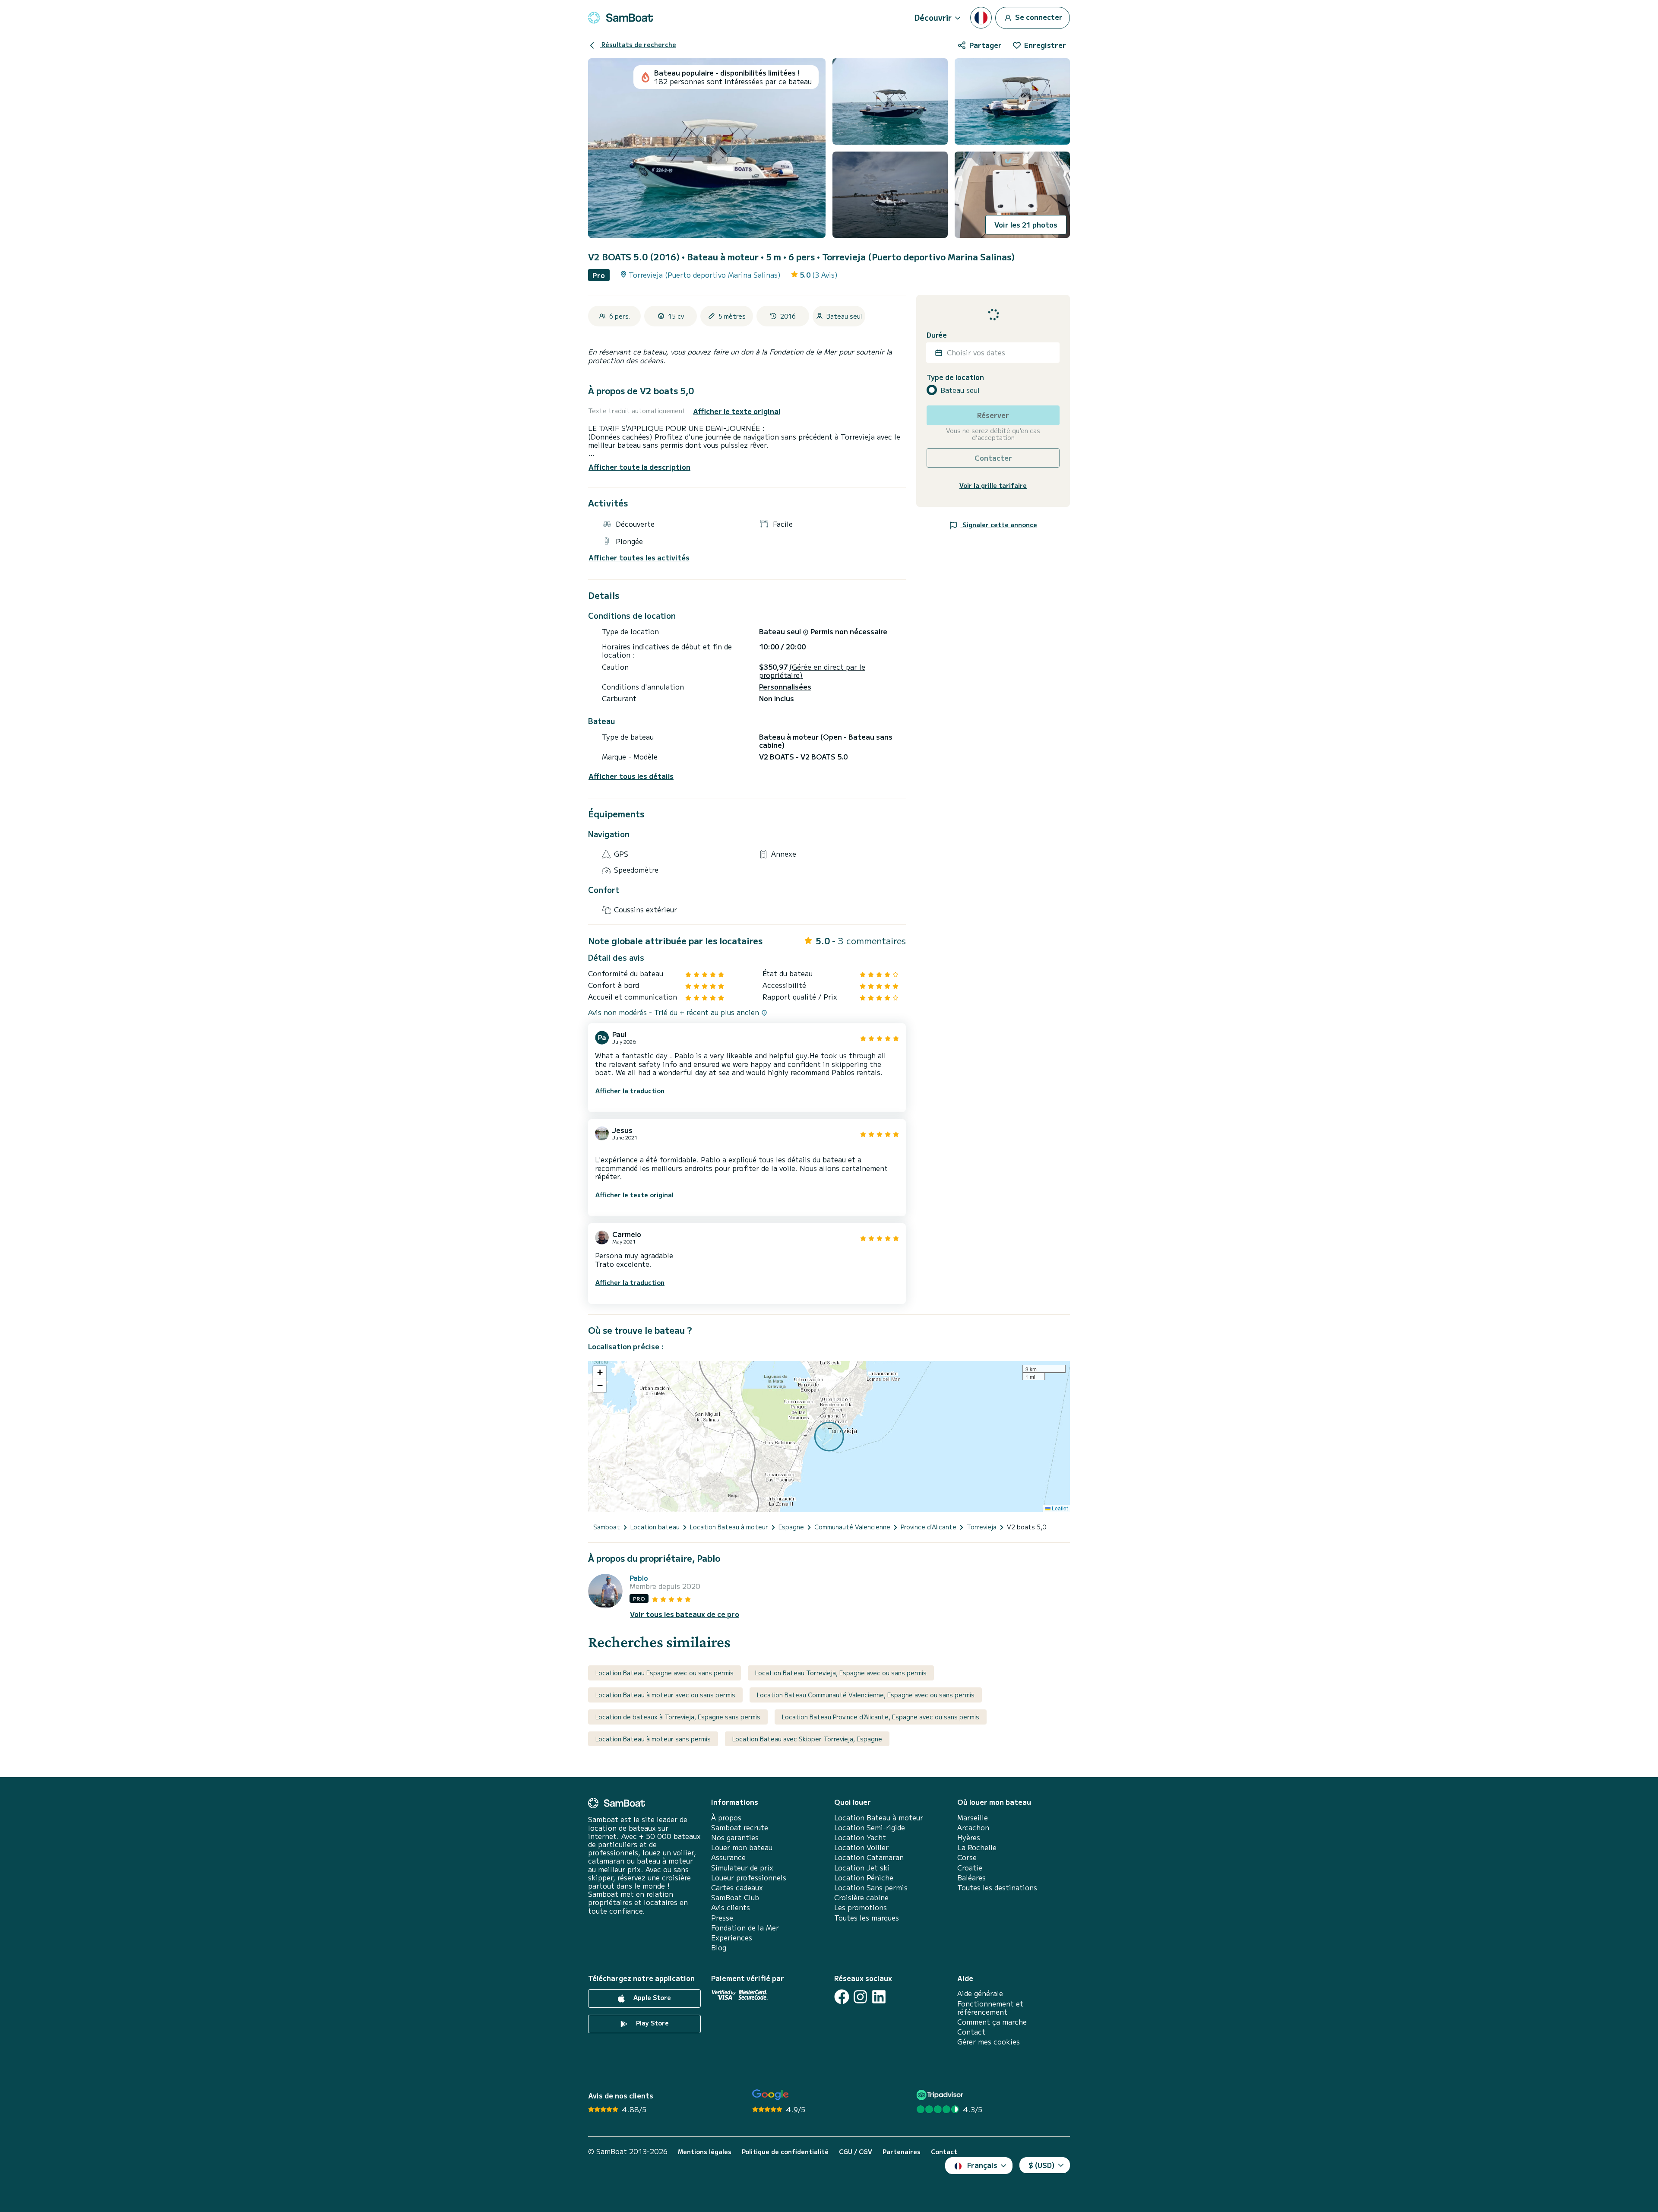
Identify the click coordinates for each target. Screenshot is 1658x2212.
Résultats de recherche (638, 44)
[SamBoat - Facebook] (842, 1997)
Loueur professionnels (749, 1878)
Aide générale (980, 1993)
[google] (770, 2095)
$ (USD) (1042, 2165)
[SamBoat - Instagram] (860, 1997)
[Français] (981, 18)
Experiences (732, 1938)
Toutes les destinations (997, 1888)
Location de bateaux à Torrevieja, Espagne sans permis (678, 1717)
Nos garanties (735, 1837)
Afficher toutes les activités (639, 558)
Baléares (971, 1878)
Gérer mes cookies (989, 2042)
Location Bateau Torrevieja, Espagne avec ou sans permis (841, 1673)
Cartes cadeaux (737, 1888)
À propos (726, 1818)
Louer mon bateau (742, 1847)
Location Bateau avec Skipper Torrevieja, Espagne (807, 1739)
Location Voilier (861, 1847)
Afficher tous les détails (631, 776)
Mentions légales (705, 2152)
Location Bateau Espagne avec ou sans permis (664, 1673)
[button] (600, 1373)
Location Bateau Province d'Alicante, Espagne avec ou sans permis (881, 1717)
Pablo (639, 1578)
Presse (722, 1918)
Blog (719, 1948)
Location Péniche (864, 1878)
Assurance (728, 1857)
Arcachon (973, 1828)
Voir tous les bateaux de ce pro (685, 1614)
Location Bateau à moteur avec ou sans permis (665, 1695)
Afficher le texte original (737, 411)
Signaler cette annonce (999, 525)
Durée (937, 335)
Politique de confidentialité (785, 2152)
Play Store (652, 2023)
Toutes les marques (867, 1918)
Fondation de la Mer (745, 1928)
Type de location (955, 377)
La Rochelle (977, 1847)
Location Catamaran (869, 1857)
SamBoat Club (735, 1897)
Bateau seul (960, 390)
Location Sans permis (871, 1888)
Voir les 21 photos (1026, 225)
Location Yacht (860, 1837)
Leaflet (1059, 1508)
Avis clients (731, 1907)
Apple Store (651, 1998)
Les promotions (861, 1907)
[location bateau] (620, 18)
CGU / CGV (856, 2152)
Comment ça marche (992, 2022)
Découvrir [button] (933, 17)
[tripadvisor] (941, 2095)
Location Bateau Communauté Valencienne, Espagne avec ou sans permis (866, 1695)
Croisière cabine (861, 1897)
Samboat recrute (740, 1828)
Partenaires (902, 2152)
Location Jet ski (862, 1868)
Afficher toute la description (639, 467)
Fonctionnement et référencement (990, 2008)
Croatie (970, 1868)
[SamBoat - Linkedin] (879, 1997)
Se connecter (1038, 16)
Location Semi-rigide (870, 1828)
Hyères (969, 1837)
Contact (971, 2032)
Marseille (973, 1818)
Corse (967, 1857)
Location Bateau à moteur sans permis (653, 1739)
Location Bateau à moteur (879, 1818)
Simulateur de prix (742, 1868)
